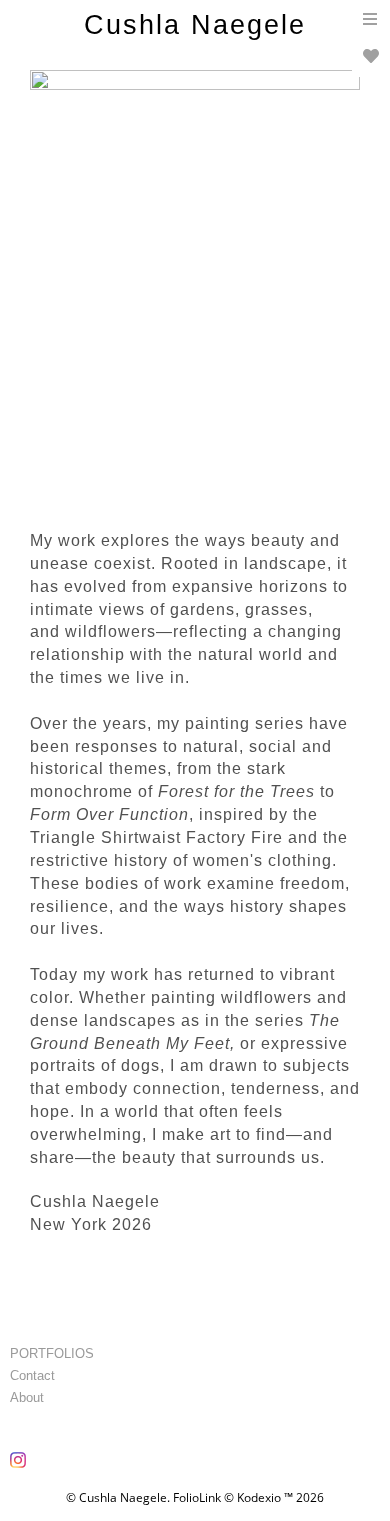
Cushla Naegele (195, 25)
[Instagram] (20, 1467)
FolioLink (197, 1497)
